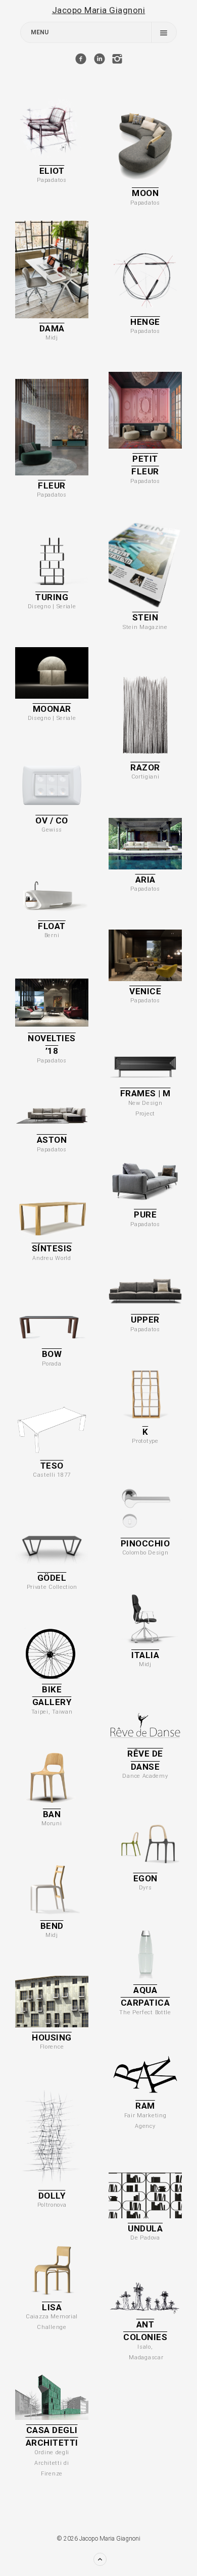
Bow (52, 1354)
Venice (145, 991)
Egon (145, 1878)
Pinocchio (145, 1543)
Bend (52, 1926)
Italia (145, 1655)
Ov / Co (52, 820)
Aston (52, 1140)
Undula (145, 2228)
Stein (145, 617)
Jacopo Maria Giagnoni (99, 10)
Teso (52, 1466)
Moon (145, 193)
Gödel (52, 1578)
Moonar (52, 709)
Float (52, 926)
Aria (145, 880)
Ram (145, 2106)
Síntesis (52, 1248)
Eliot (52, 171)
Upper (145, 1320)
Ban (52, 1814)
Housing (52, 2037)
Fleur (52, 485)
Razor (145, 767)
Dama (52, 328)
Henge (145, 322)
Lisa (52, 2307)
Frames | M (145, 1093)
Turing (52, 597)
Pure (145, 1214)
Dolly (52, 2196)
